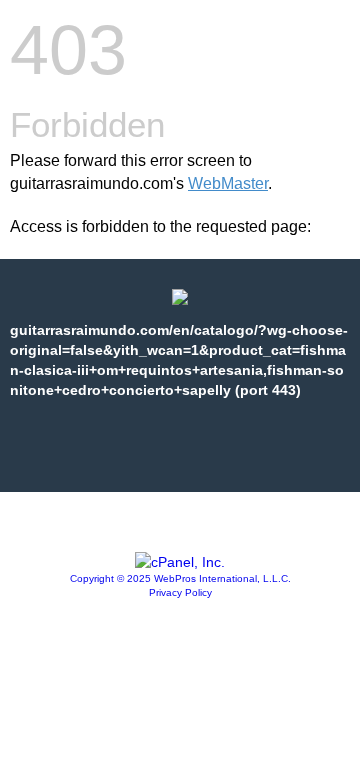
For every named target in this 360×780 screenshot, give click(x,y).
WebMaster (228, 183)
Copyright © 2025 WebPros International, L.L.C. (180, 578)
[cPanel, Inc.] (180, 562)
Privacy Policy (180, 592)
